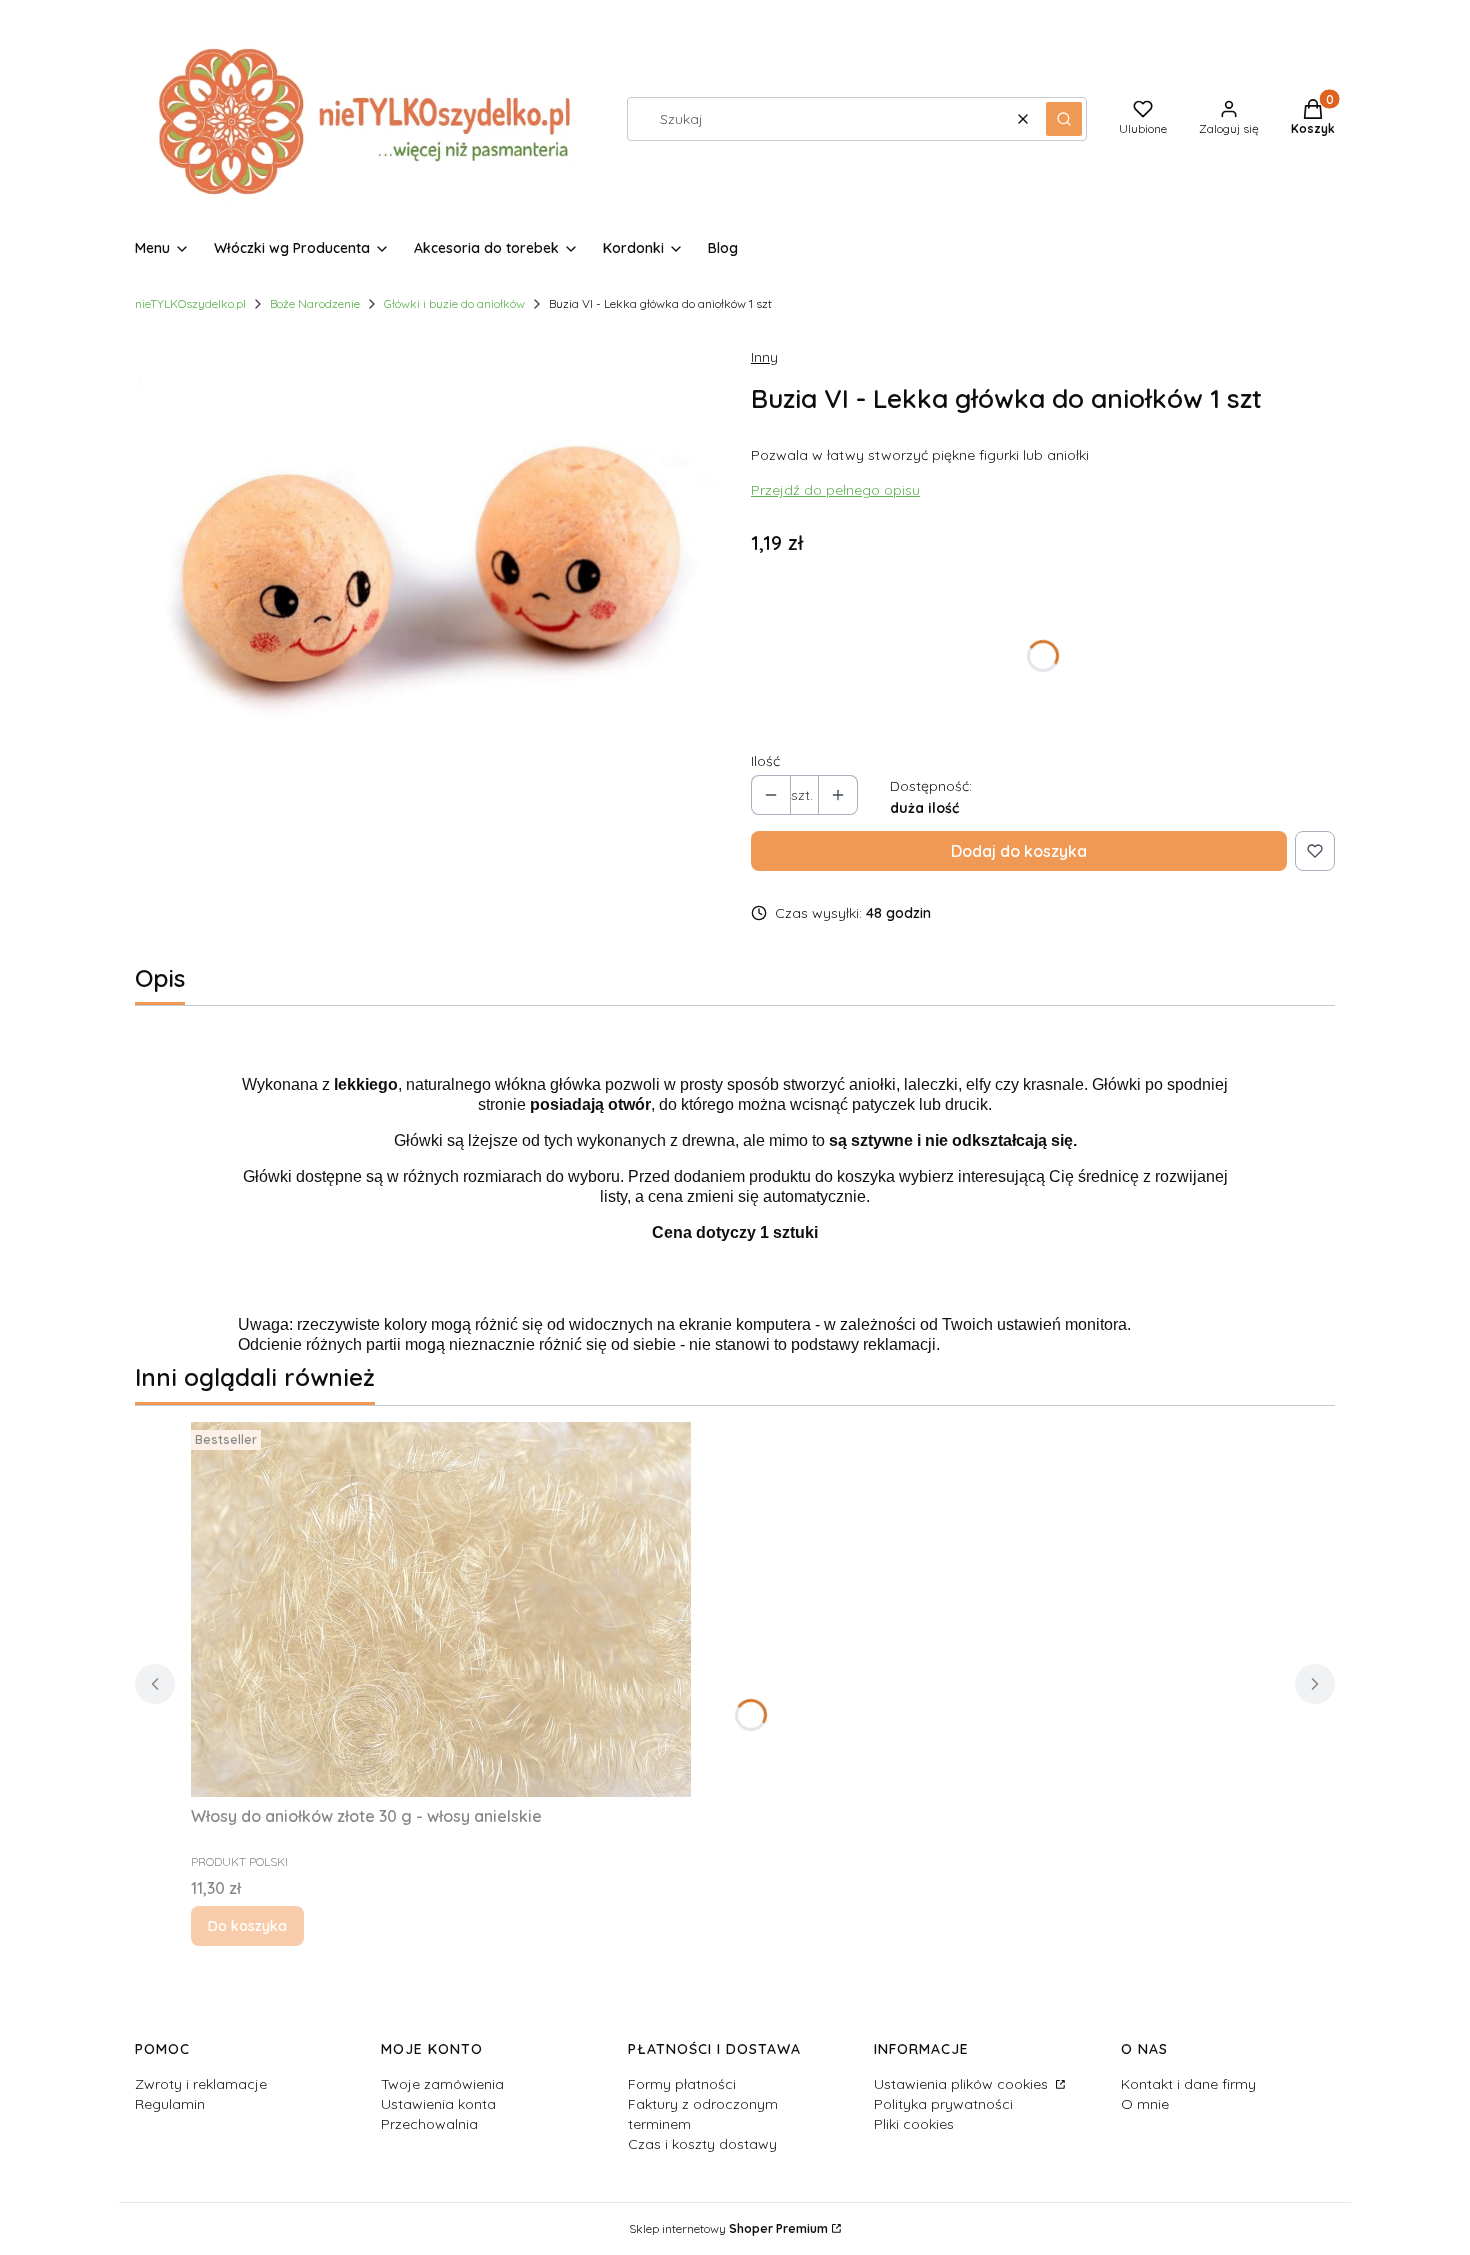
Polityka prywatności (943, 2104)
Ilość (765, 761)
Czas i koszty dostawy (702, 2144)
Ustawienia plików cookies (963, 2084)
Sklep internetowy (728, 2228)
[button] (1064, 119)
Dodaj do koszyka (1019, 851)
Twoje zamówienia (442, 2084)
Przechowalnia (429, 2124)
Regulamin (170, 2104)
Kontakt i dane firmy (1188, 2084)
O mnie (1145, 2104)
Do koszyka (247, 1926)
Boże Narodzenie (315, 303)
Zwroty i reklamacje (201, 2084)
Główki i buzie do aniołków (454, 303)
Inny (764, 357)
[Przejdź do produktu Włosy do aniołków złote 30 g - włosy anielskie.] (441, 1609)
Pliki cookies (914, 2124)
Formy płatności (682, 2084)
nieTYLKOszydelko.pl (190, 303)
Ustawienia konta (438, 2104)
